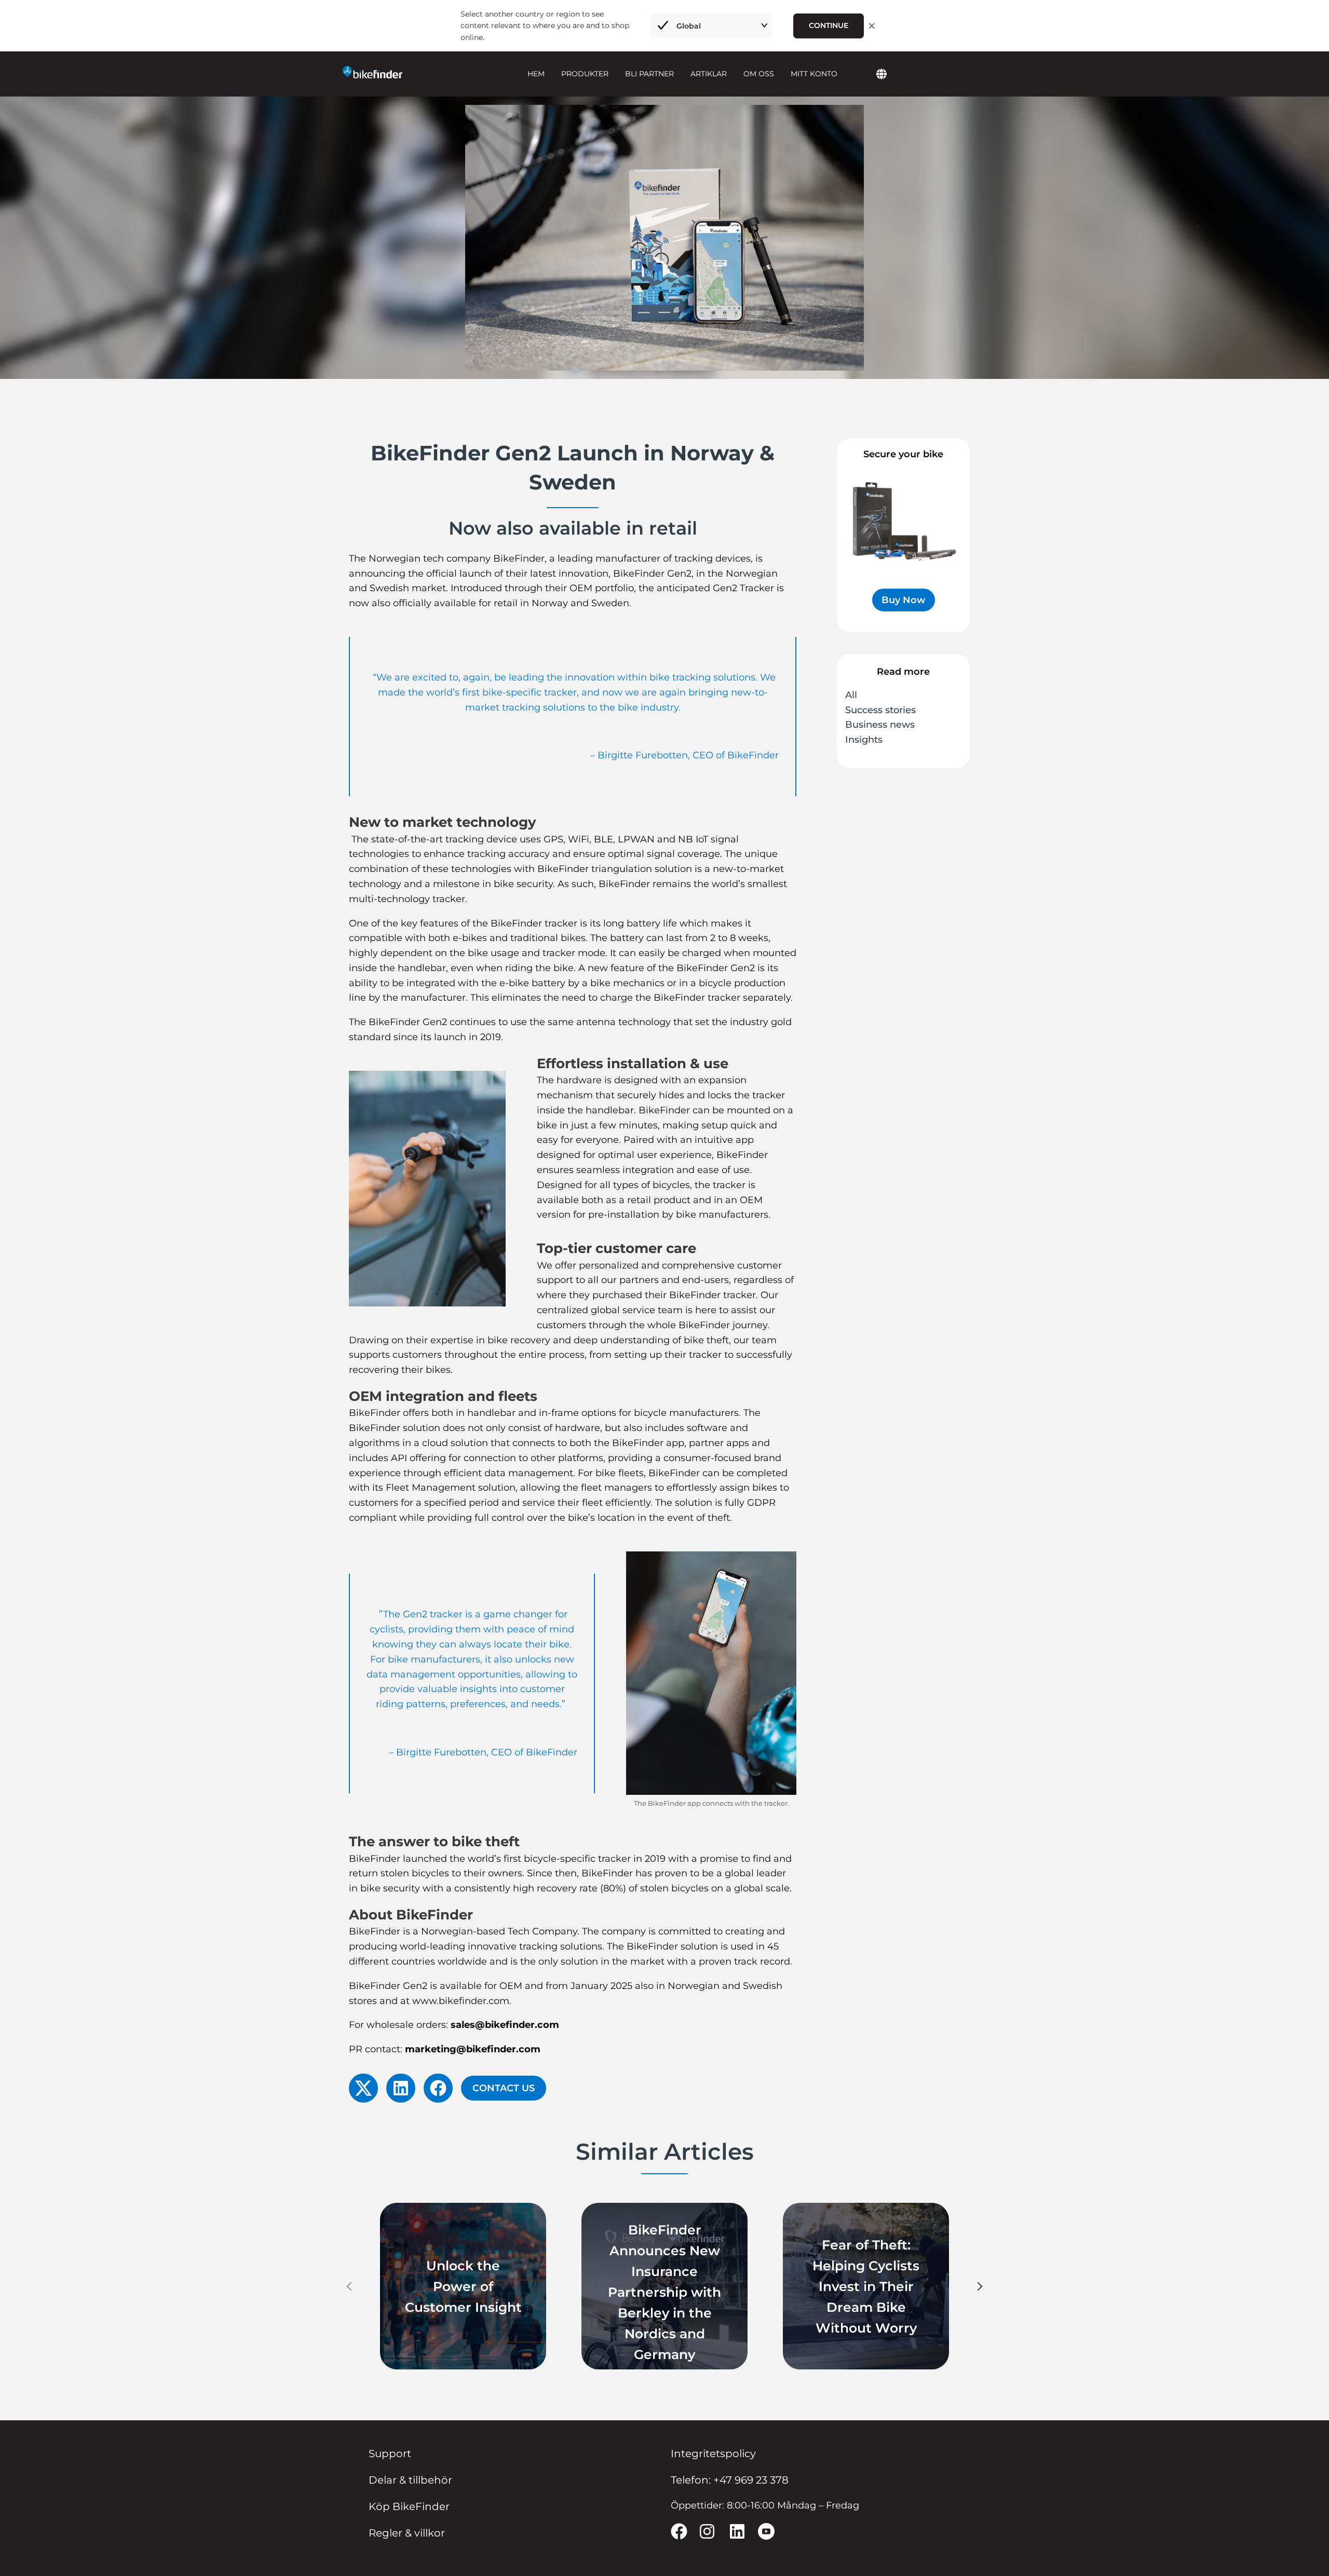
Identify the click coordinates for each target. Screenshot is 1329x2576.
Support (390, 2454)
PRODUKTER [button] (585, 74)
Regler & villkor (407, 2533)
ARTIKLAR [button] (709, 74)
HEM (536, 74)
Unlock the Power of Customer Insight (463, 2286)
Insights (864, 740)
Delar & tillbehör (410, 2480)
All (851, 695)
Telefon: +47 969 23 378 (730, 2480)
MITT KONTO (814, 74)
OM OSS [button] (759, 74)
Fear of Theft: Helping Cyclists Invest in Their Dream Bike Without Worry (866, 2286)
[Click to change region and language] (882, 75)
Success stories (880, 710)
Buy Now (904, 600)
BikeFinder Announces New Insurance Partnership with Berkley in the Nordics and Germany (664, 2292)
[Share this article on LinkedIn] (401, 2088)
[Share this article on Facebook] (438, 2088)
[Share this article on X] (363, 2088)
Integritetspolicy (713, 2454)
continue (829, 25)
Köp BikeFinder (409, 2506)
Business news (880, 725)
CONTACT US (504, 2088)
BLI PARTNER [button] (649, 74)
